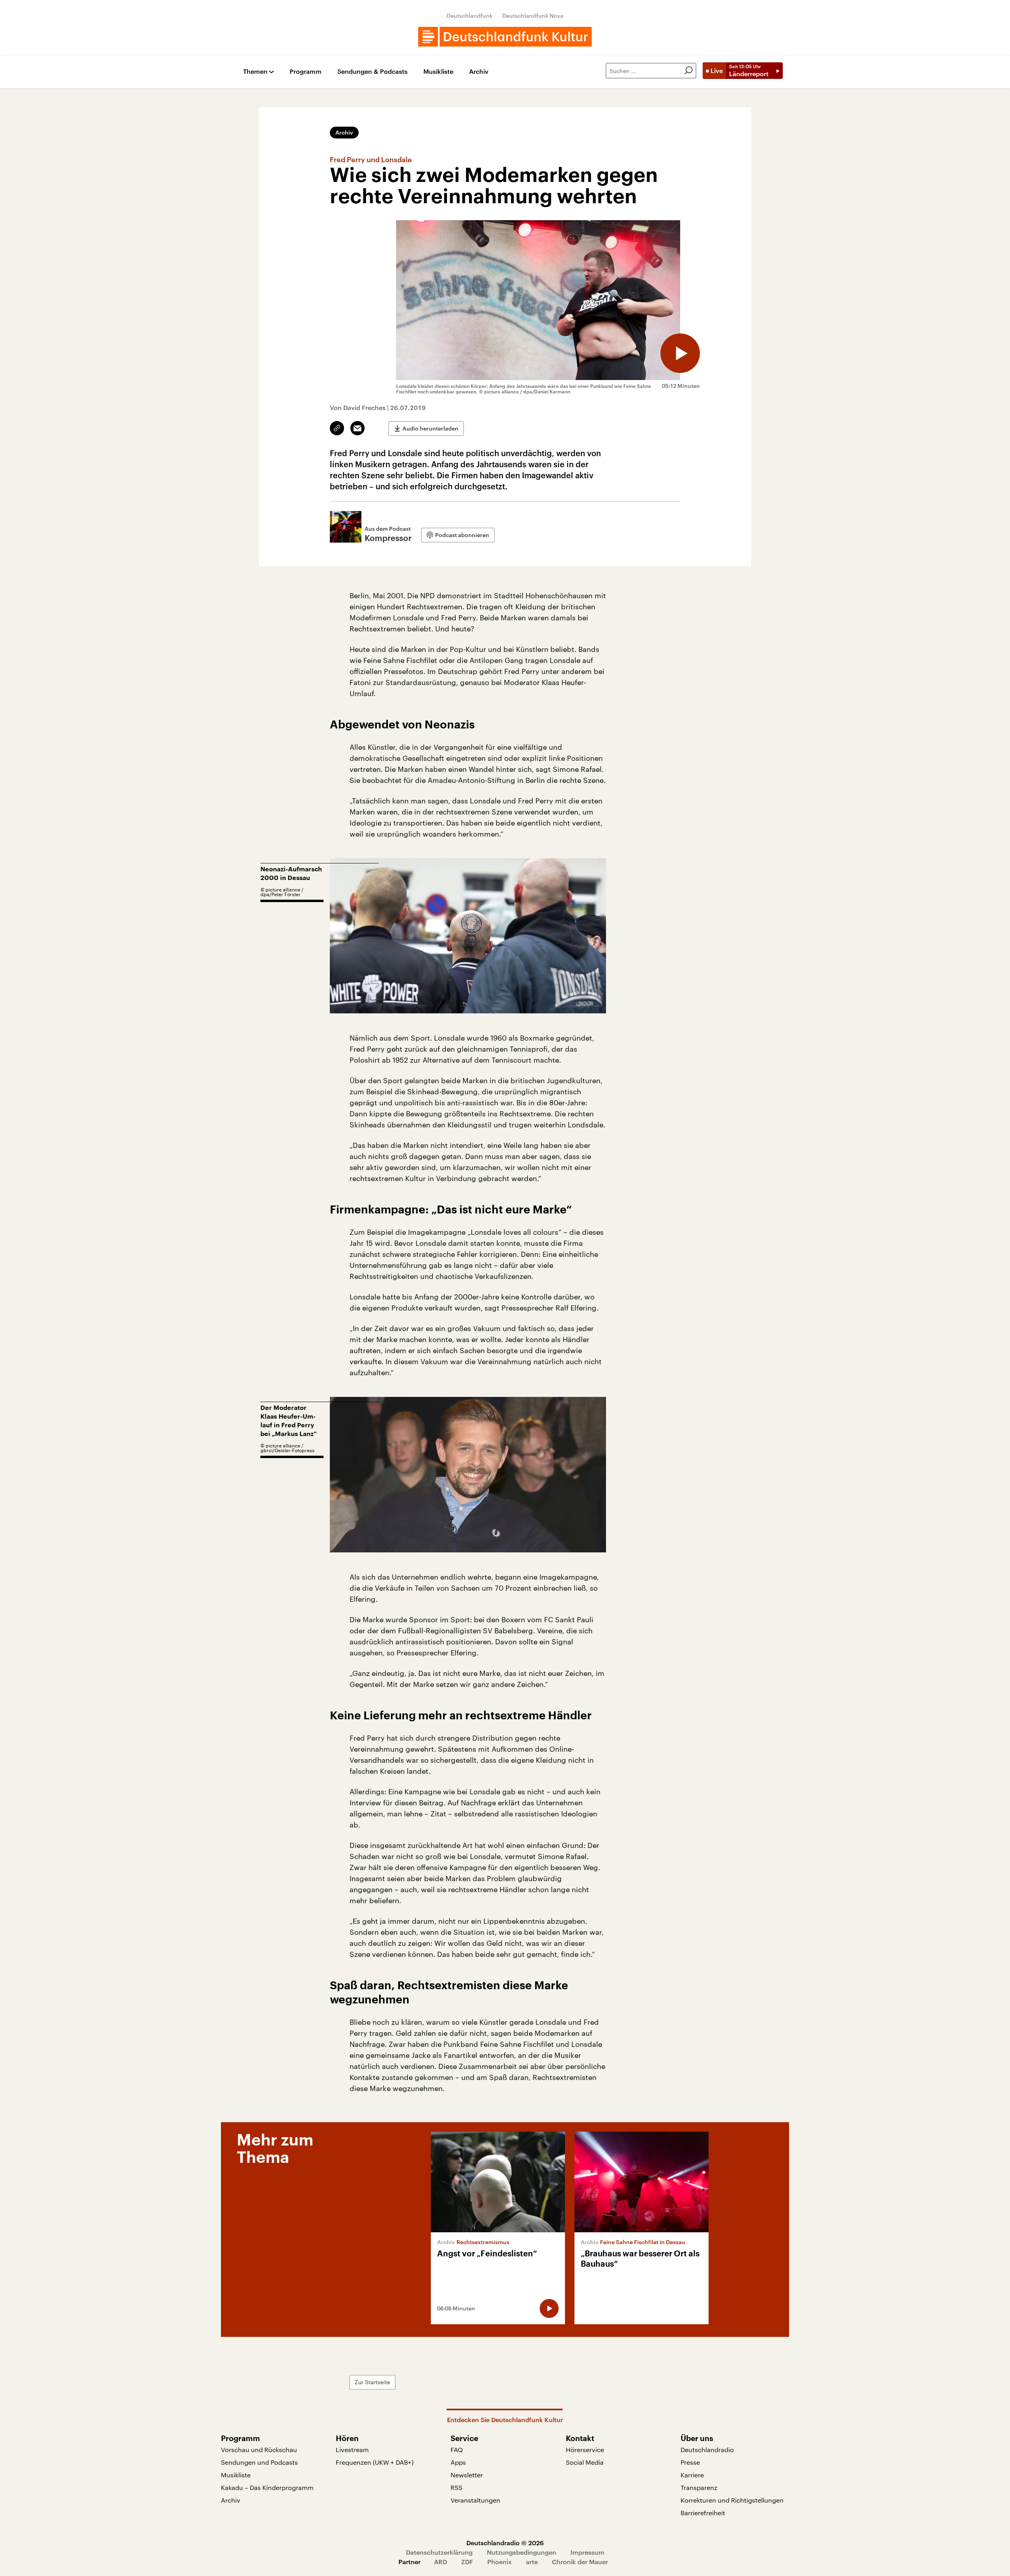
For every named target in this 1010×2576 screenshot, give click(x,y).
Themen (255, 72)
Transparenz (699, 2487)
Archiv (479, 72)
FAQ (457, 2450)
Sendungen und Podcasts (259, 2462)
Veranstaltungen (475, 2500)
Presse (690, 2462)
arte (532, 2562)
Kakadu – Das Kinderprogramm (267, 2487)
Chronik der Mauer (580, 2562)
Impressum (587, 2552)
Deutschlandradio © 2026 (505, 2543)
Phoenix (499, 2562)
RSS (456, 2487)
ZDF (467, 2562)
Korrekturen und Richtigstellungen (732, 2500)
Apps (458, 2462)
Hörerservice (585, 2450)
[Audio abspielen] (680, 353)
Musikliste (438, 72)
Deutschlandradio (707, 2450)
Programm (306, 72)
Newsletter (467, 2475)
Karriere (692, 2475)
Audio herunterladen (430, 428)
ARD (440, 2562)
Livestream (352, 2450)
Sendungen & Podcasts (372, 72)
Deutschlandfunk (470, 16)
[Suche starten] (688, 71)
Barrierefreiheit (703, 2513)
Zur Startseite (372, 2382)
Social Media (585, 2462)
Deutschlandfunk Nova (533, 16)
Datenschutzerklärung (439, 2552)
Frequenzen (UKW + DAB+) (375, 2462)
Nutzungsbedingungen (522, 2552)
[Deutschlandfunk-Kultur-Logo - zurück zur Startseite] (505, 37)
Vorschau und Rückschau (259, 2450)
